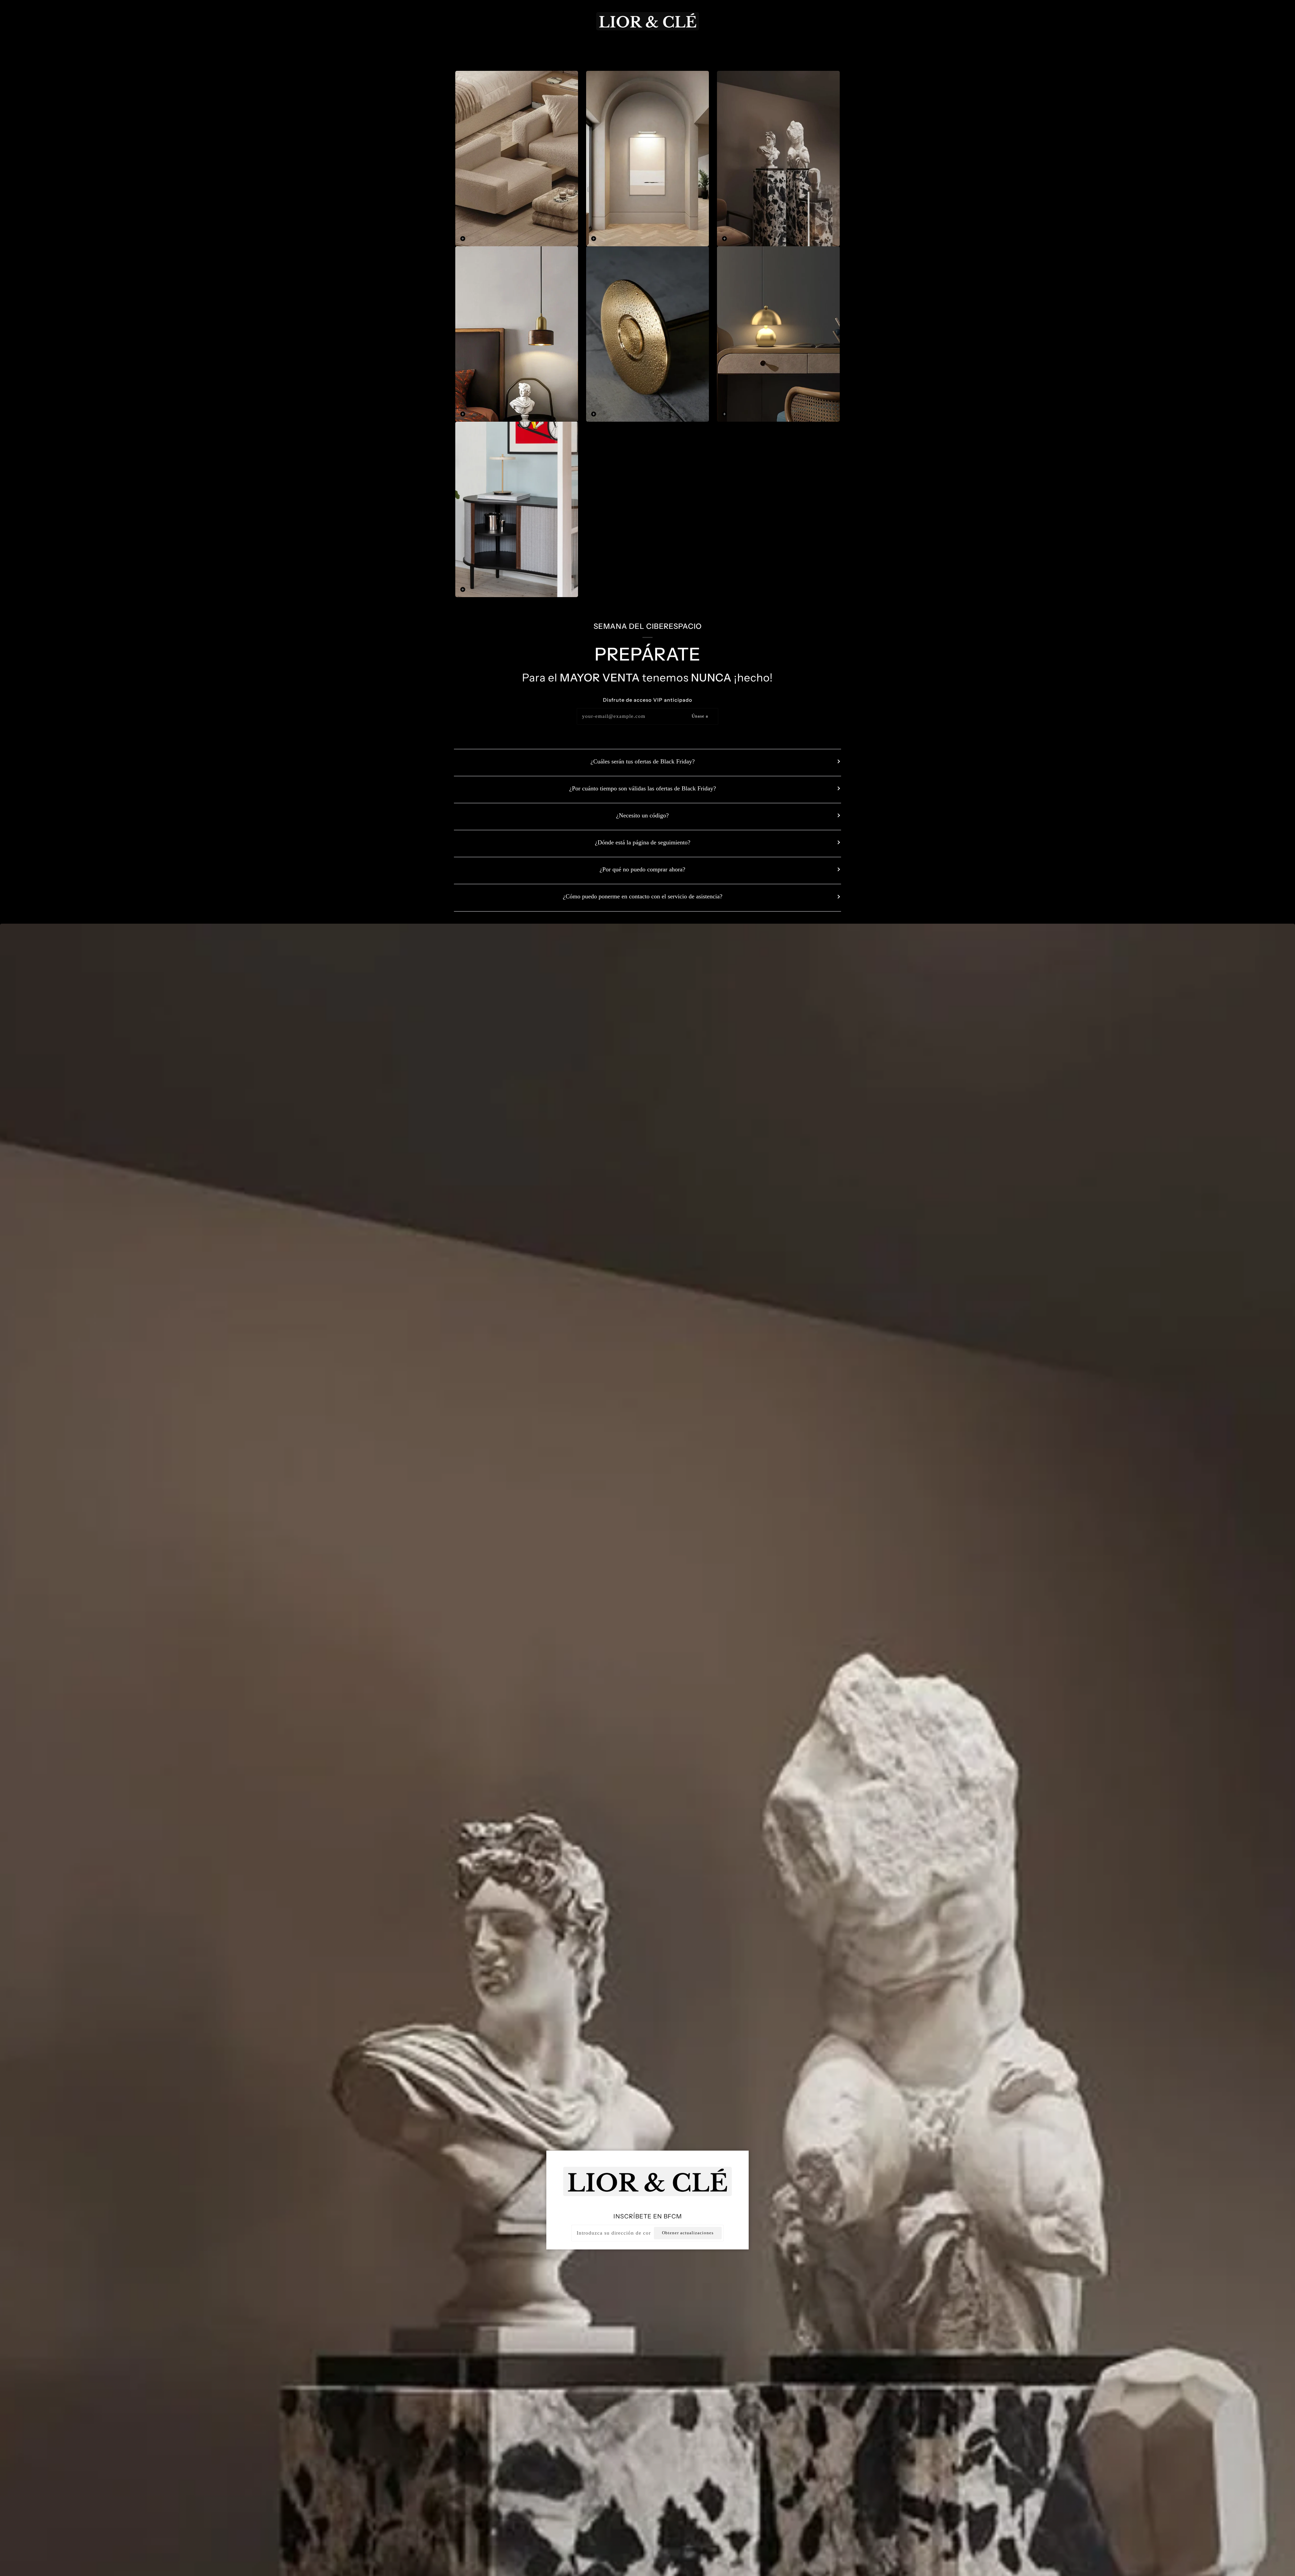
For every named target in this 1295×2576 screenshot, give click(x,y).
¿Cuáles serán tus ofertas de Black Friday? (643, 761)
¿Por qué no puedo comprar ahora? (642, 869)
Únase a (700, 716)
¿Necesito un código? (642, 815)
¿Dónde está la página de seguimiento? (643, 842)
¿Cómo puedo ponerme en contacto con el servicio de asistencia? (643, 896)
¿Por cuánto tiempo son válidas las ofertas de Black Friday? (643, 788)
